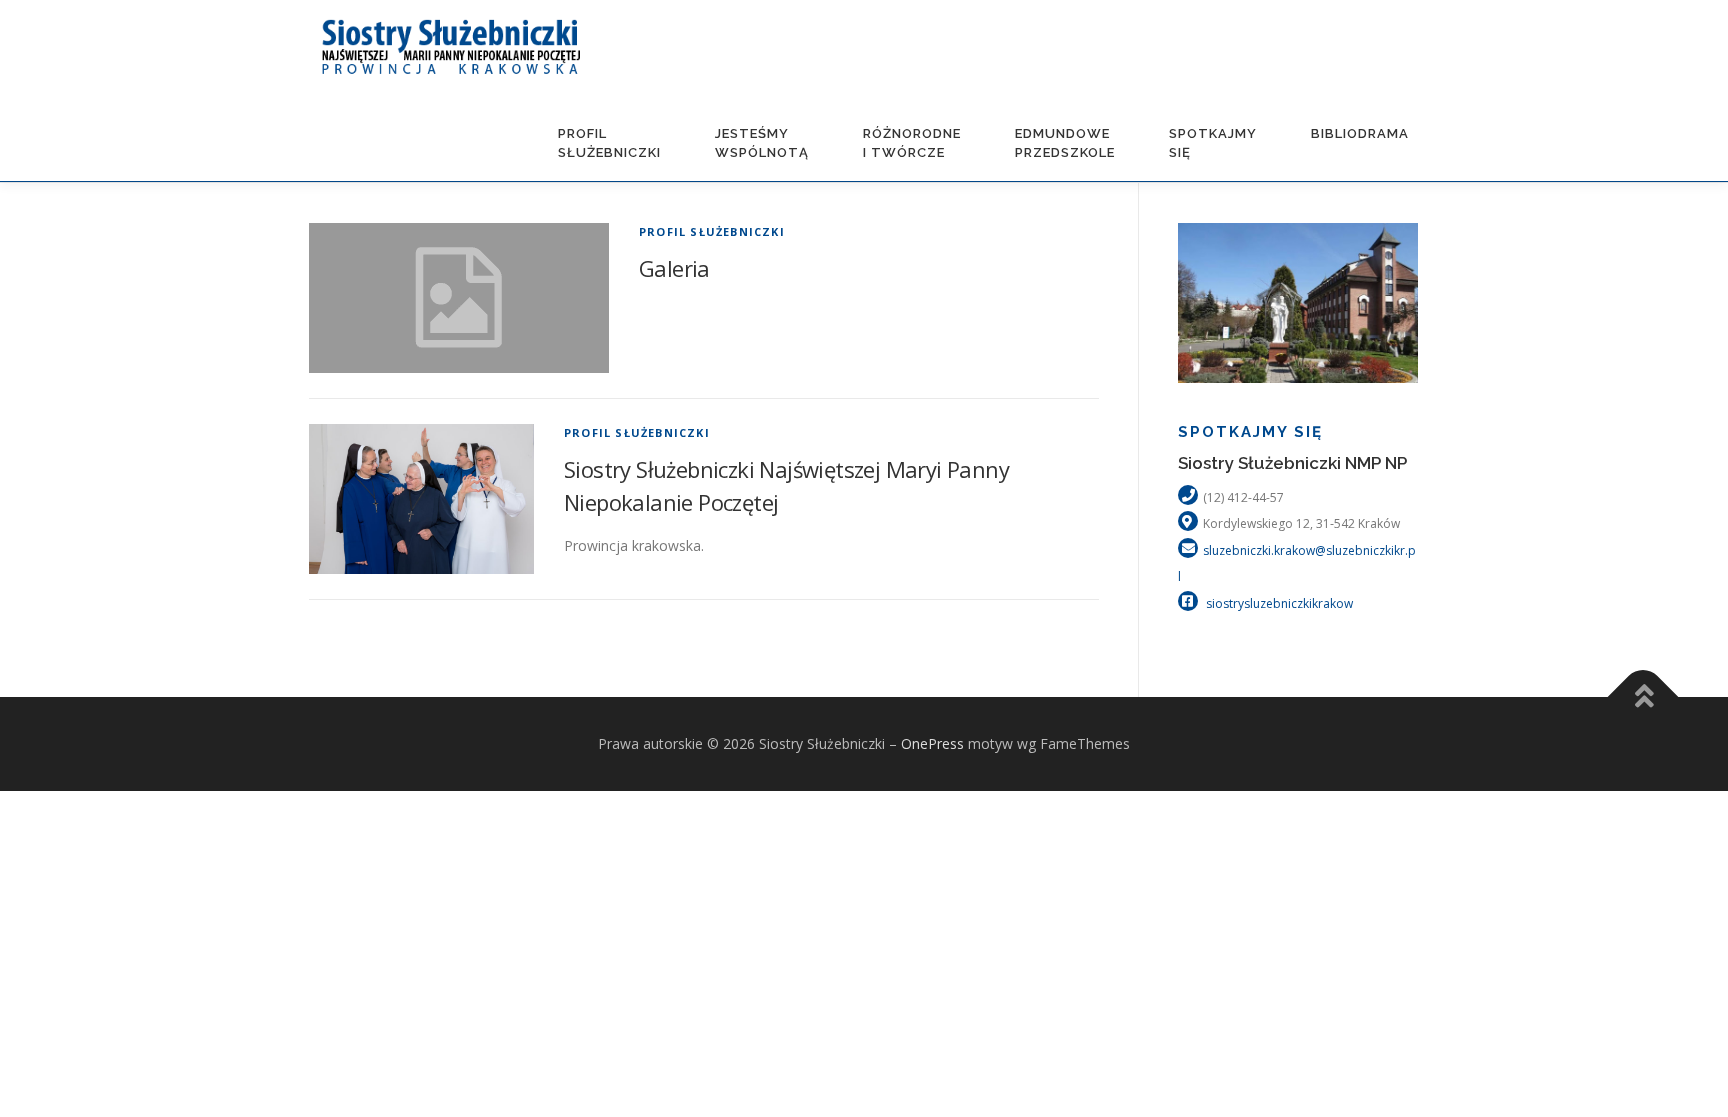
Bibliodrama (1360, 133)
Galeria (674, 268)
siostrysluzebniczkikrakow (1278, 603)
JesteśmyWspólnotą (762, 143)
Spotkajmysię (1213, 143)
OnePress (932, 743)
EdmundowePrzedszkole (1065, 143)
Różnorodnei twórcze (912, 143)
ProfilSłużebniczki (609, 143)
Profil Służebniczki (712, 231)
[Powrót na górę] (1643, 697)
